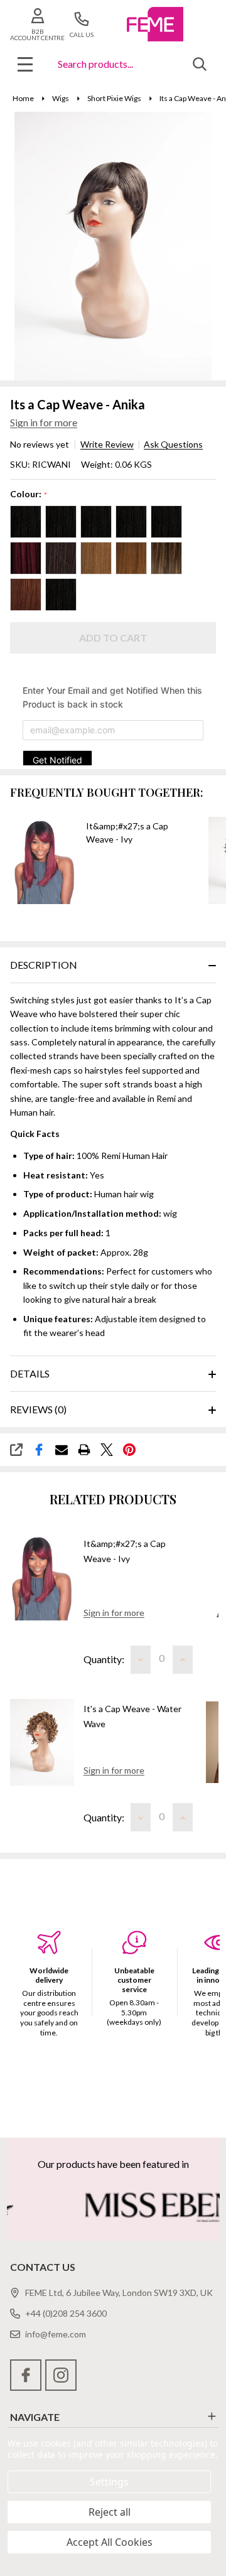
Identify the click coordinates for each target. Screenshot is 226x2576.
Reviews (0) (38, 1409)
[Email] (62, 1450)
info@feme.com (56, 2334)
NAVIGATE (35, 2417)
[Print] (84, 1450)
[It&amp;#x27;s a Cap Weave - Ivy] (42, 1577)
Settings (109, 2482)
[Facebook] (39, 1450)
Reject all (110, 2512)
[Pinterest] (129, 1450)
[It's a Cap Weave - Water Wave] (42, 1743)
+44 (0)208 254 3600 (66, 2313)
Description (44, 965)
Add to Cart (113, 638)
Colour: (29, 494)
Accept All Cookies (110, 2542)
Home (23, 98)
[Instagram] (61, 2375)
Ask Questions (173, 445)
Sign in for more (44, 422)
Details (30, 1373)
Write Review (107, 445)
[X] (107, 1450)
